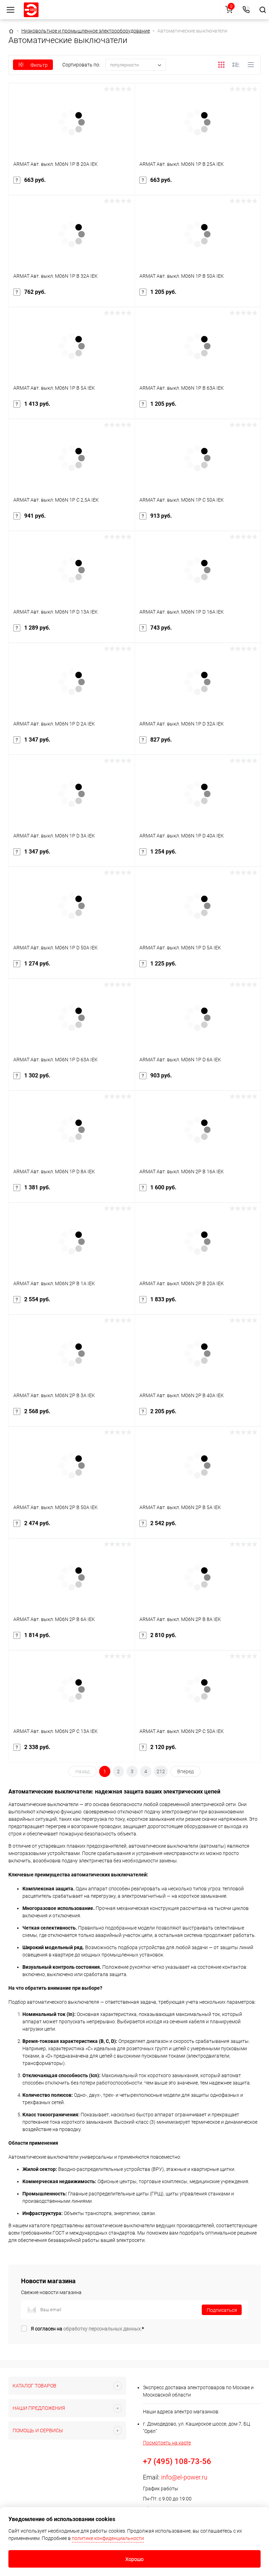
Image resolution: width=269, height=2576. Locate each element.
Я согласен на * (87, 2329)
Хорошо (134, 2559)
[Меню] (11, 10)
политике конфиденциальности (108, 2538)
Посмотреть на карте (167, 2443)
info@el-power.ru (184, 2477)
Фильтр (39, 65)
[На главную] (31, 10)
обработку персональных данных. (103, 2329)
